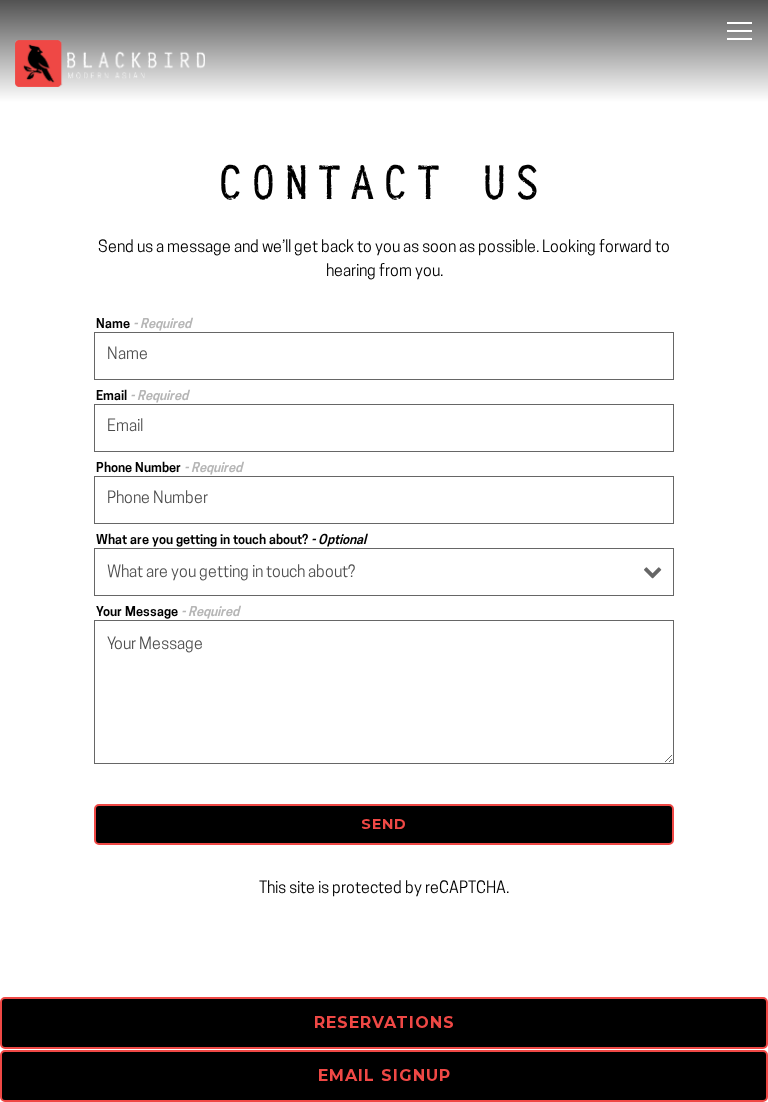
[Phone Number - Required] (384, 500)
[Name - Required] (384, 356)
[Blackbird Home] (110, 63)
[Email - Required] (384, 428)
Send (384, 824)
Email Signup (384, 1075)
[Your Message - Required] (384, 692)
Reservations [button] (384, 1022)
